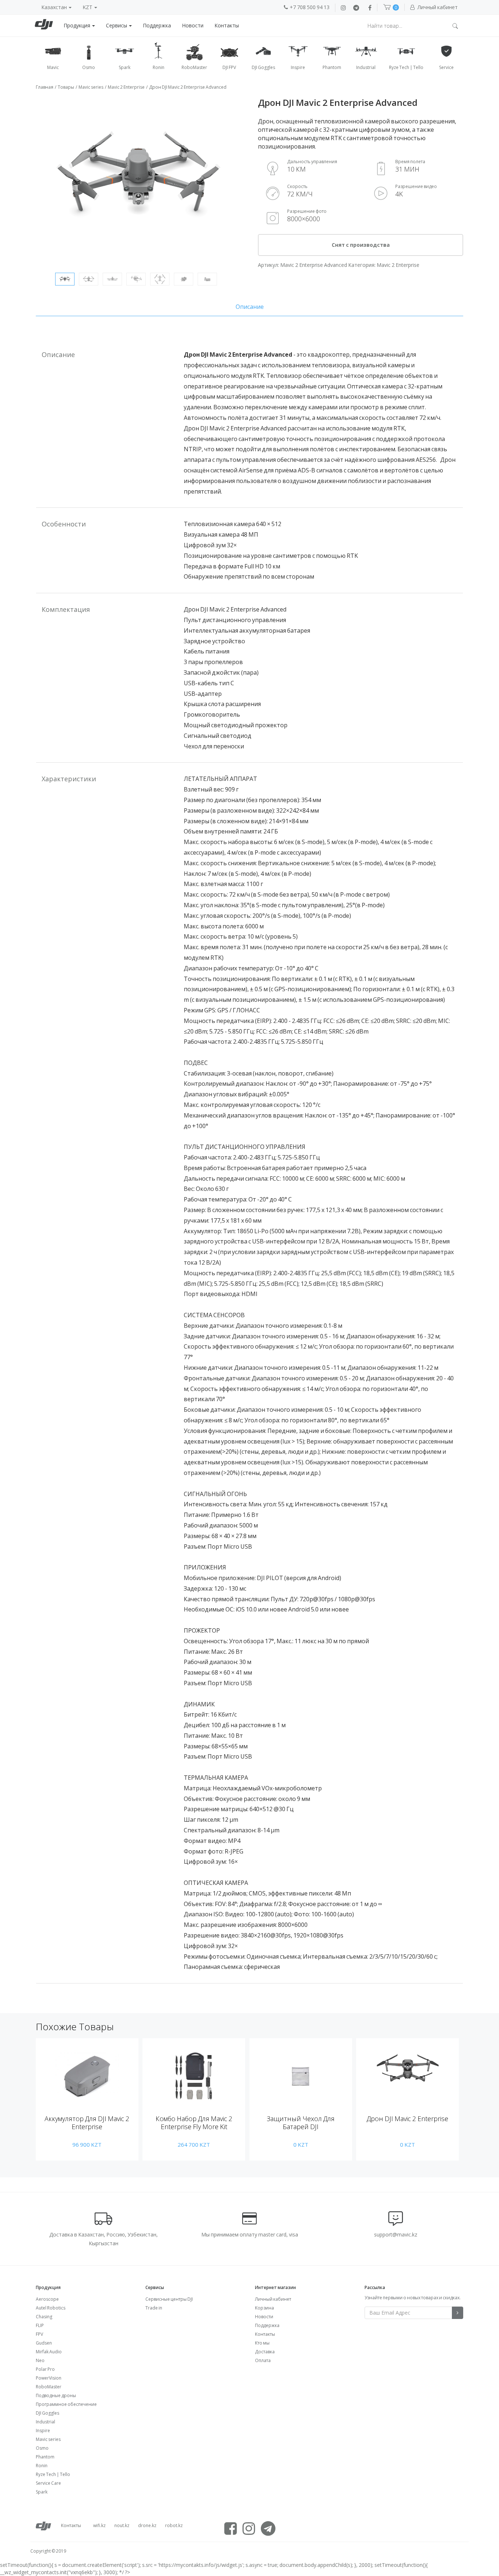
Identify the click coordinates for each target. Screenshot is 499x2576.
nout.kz (122, 2525)
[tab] (249, 307)
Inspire (43, 2431)
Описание (250, 307)
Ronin (42, 2466)
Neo (40, 2360)
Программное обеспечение (66, 2404)
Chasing (44, 2317)
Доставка (265, 2352)
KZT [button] (88, 7)
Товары (66, 87)
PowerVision (49, 2378)
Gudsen (44, 2343)
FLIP (40, 2325)
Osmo (42, 2448)
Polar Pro (45, 2369)
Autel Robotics (51, 2308)
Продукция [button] (77, 25)
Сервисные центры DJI (169, 2299)
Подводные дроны (56, 2395)
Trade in (154, 2308)
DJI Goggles (47, 2413)
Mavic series (91, 87)
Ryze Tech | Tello (53, 2474)
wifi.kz (99, 2525)
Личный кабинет (273, 2299)
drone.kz (147, 2525)
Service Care (48, 2483)
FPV (39, 2334)
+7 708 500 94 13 (310, 7)
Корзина (264, 2308)
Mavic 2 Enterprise (126, 87)
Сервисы (117, 25)
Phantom (45, 2457)
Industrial (45, 2422)
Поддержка (157, 25)
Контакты (227, 25)
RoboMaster (49, 2387)
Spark (42, 2492)
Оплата (263, 2360)
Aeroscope (47, 2299)
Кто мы (262, 2343)
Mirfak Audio (49, 2352)
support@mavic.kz (396, 2234)
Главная (45, 87)
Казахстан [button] (55, 7)
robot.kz (174, 2525)
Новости (193, 25)
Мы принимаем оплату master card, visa (250, 2234)
